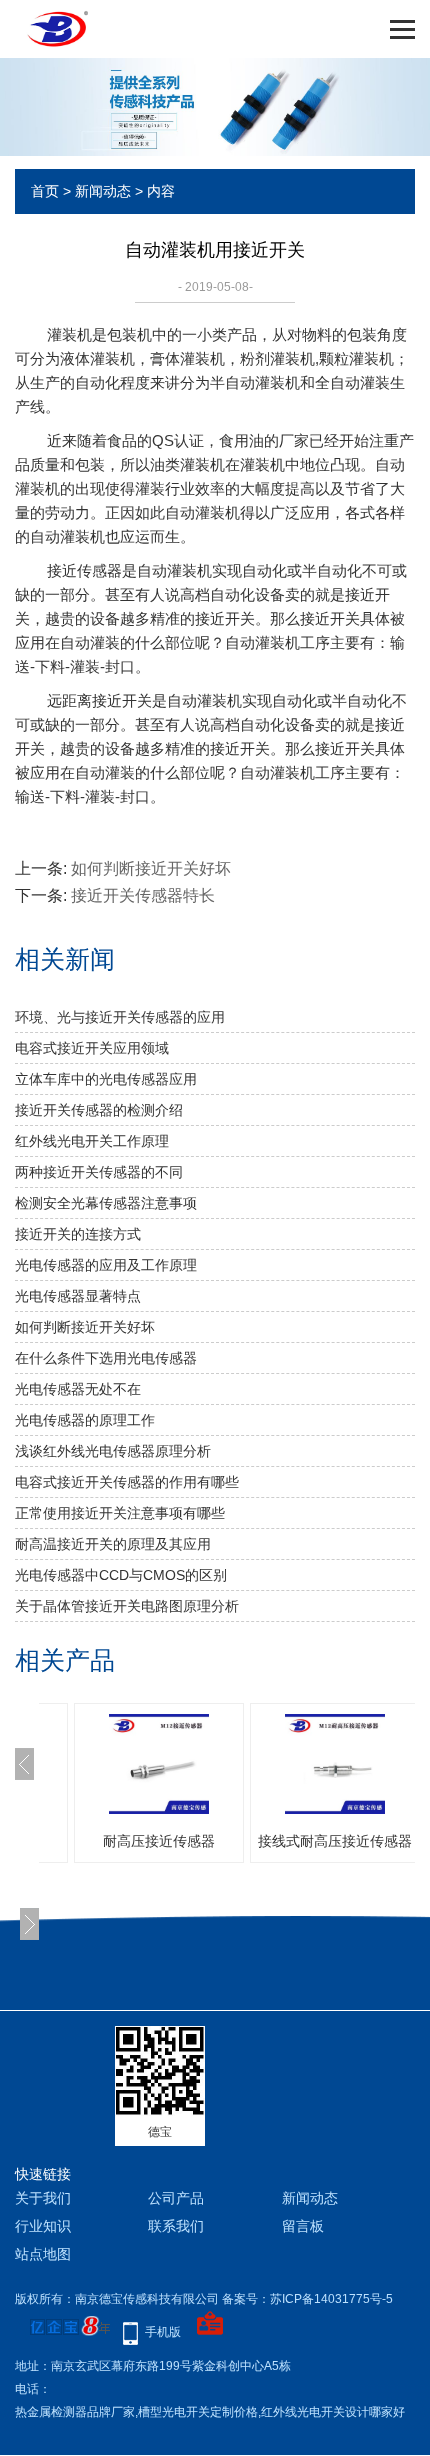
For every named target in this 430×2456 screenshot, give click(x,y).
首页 (45, 191)
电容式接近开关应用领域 (92, 1048)
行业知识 (43, 2226)
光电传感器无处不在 (78, 1389)
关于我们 (43, 2198)
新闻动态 (103, 191)
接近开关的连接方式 (78, 1234)
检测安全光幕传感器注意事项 (106, 1203)
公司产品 (176, 2198)
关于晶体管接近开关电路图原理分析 (127, 1606)
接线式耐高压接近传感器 (335, 1841)
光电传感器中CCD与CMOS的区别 (121, 1575)
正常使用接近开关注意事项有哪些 (120, 1513)
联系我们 (176, 2226)
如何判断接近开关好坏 (151, 868)
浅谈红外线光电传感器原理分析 (113, 1451)
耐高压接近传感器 (159, 1841)
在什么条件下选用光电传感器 (106, 1358)
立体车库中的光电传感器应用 (106, 1079)
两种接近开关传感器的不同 (99, 1172)
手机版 (163, 2332)
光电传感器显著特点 (78, 1296)
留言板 (303, 2226)
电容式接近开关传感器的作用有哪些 (127, 1482)
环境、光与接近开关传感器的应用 (120, 1017)
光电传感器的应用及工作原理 (106, 1265)
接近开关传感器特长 (143, 895)
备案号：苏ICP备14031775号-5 (307, 2299)
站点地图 (43, 2254)
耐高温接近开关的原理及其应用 (113, 1544)
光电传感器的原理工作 (85, 1420)
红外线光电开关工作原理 (92, 1141)
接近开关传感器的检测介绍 (99, 1110)
